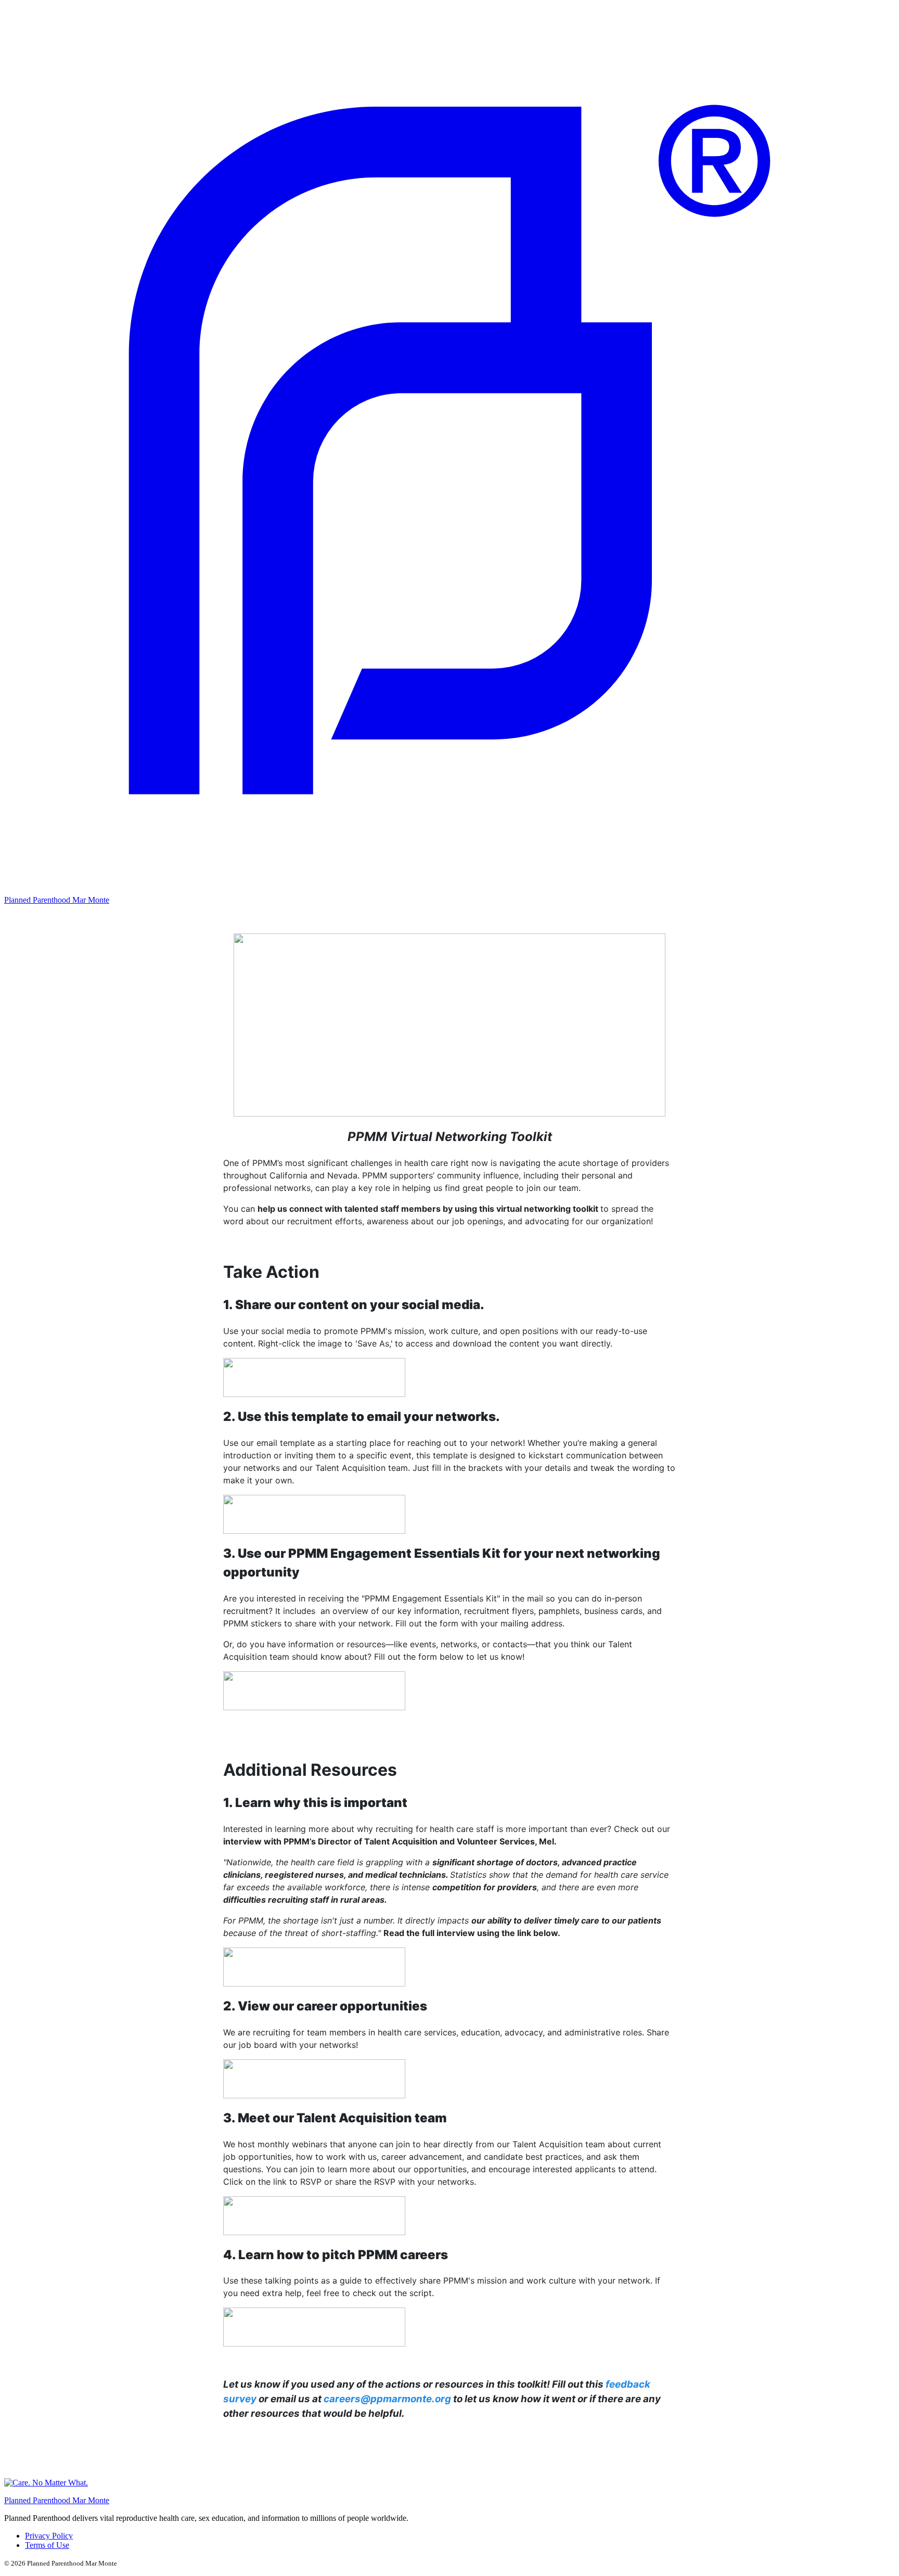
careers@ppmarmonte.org (387, 2399)
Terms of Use (47, 2545)
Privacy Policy (49, 2536)
